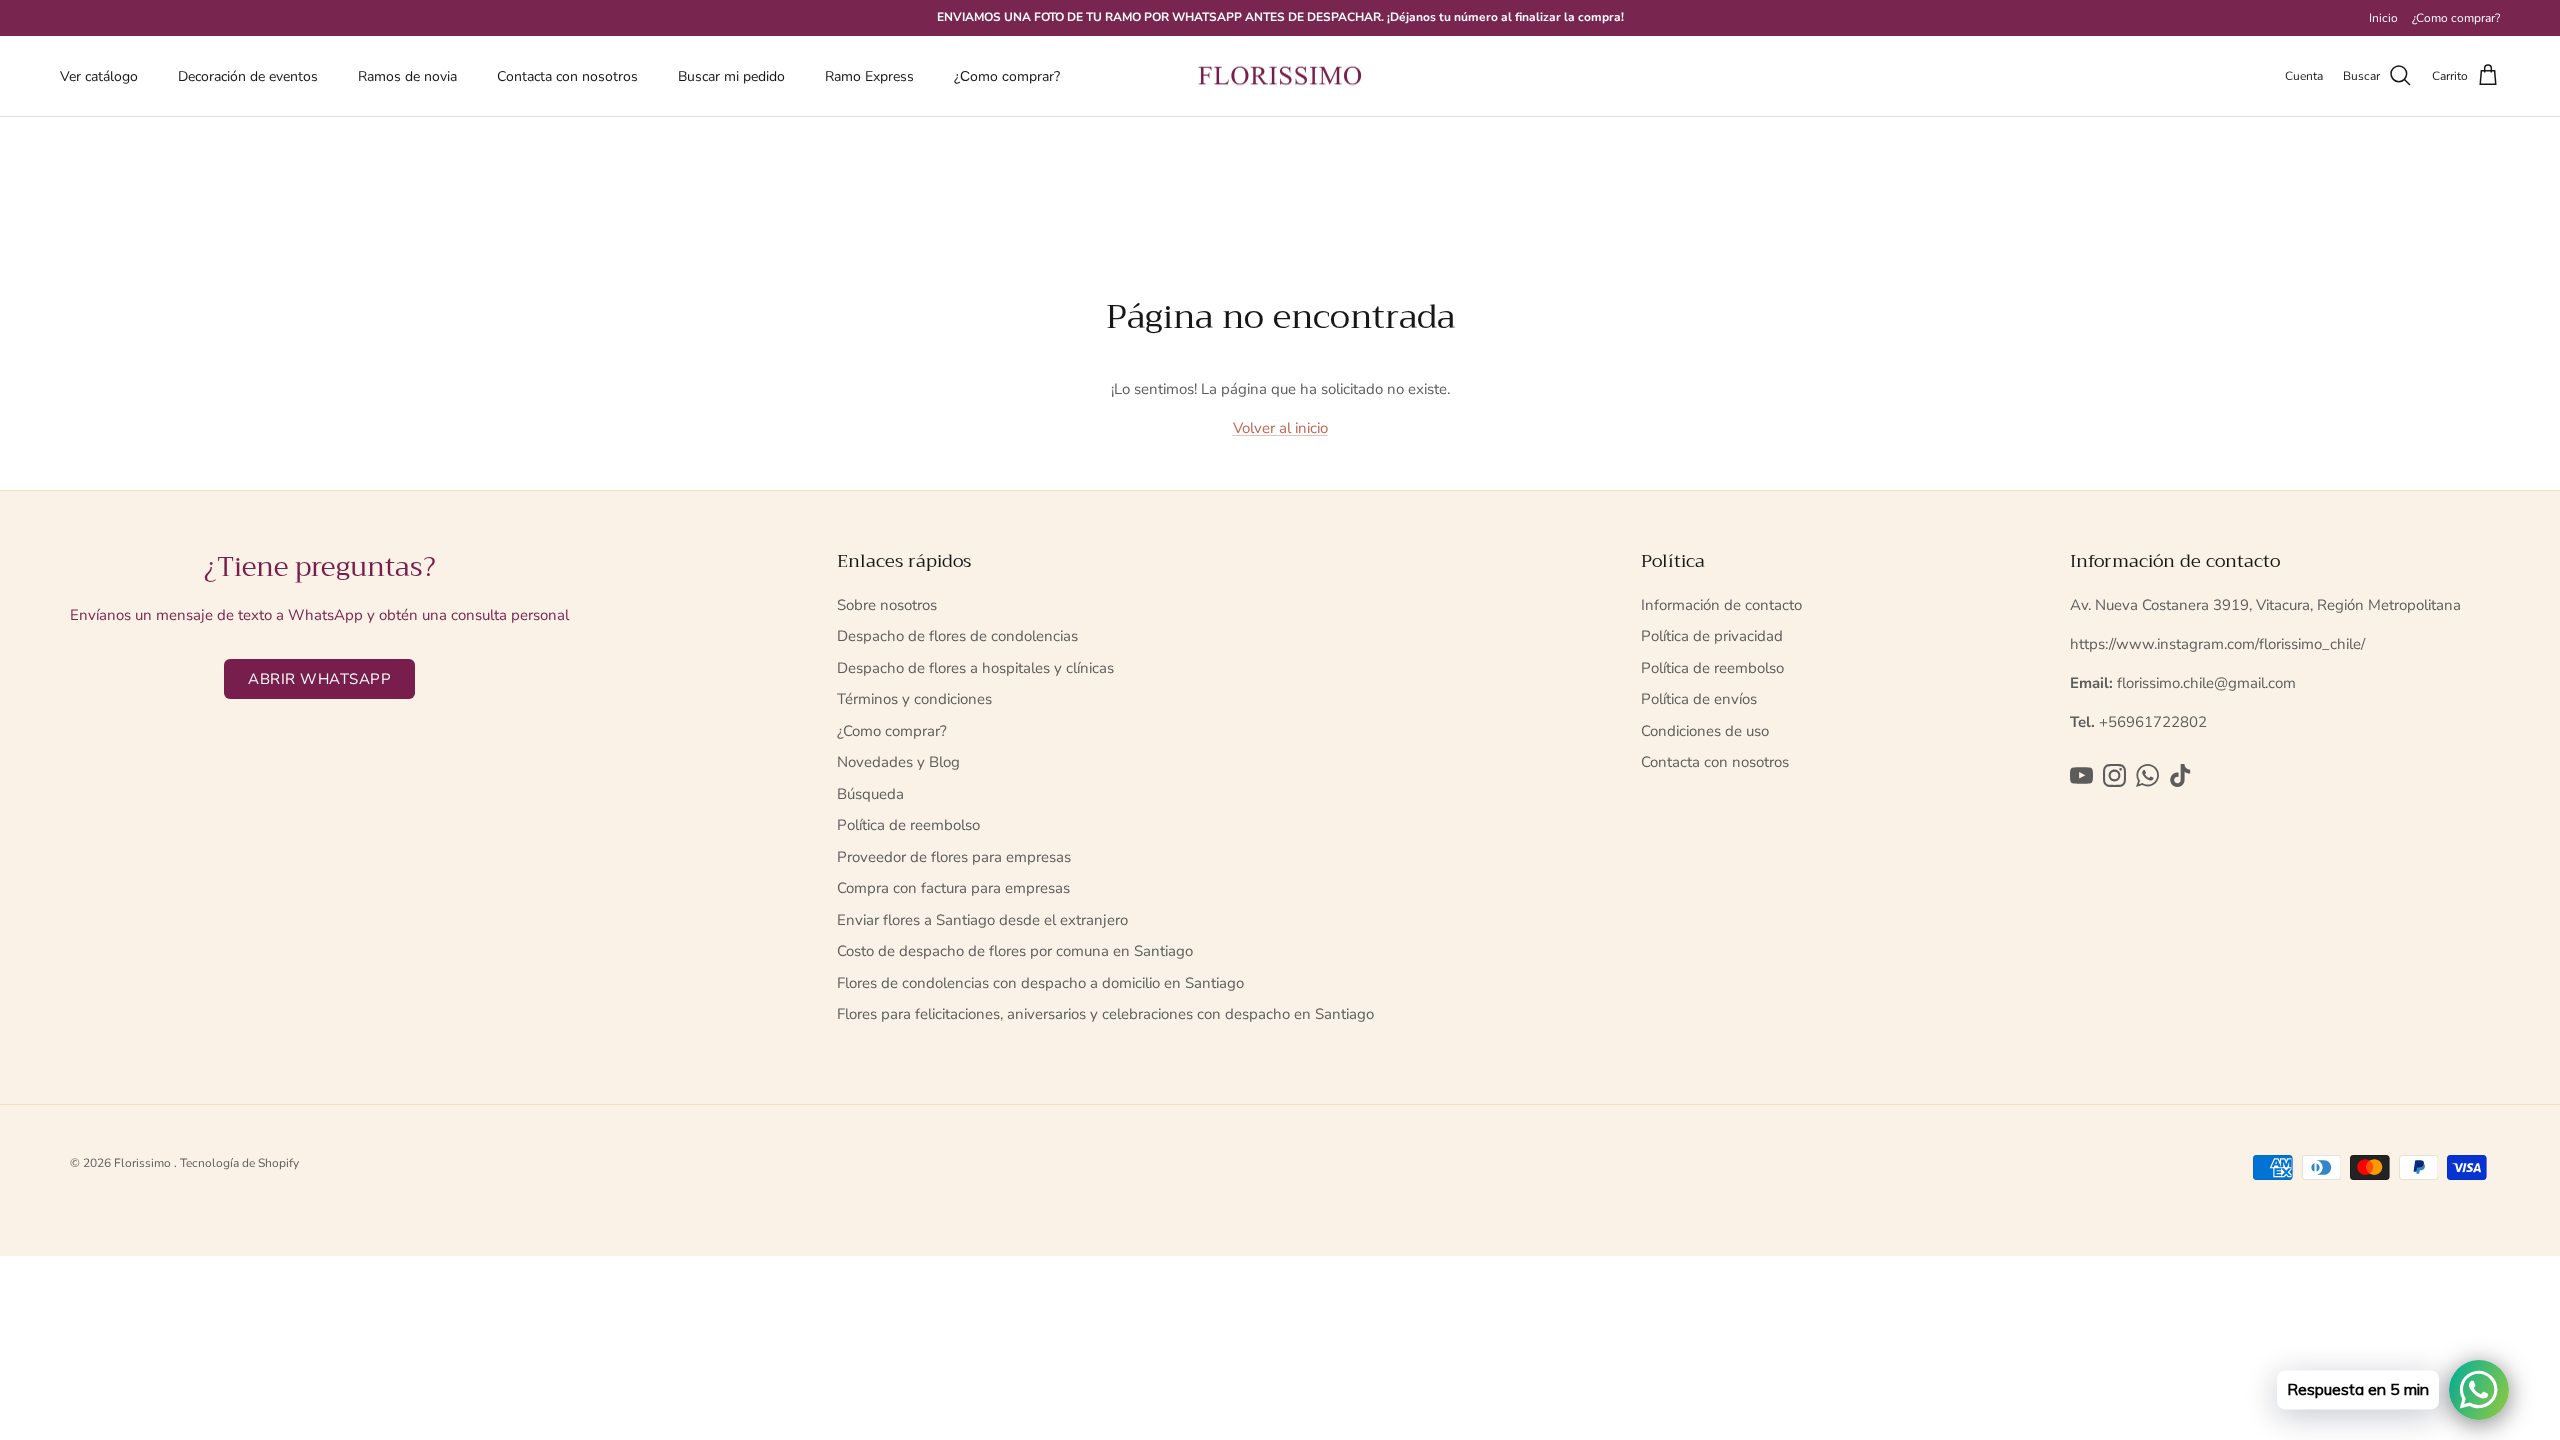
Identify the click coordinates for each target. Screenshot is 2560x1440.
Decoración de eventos (248, 76)
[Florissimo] (1280, 76)
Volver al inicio (1280, 428)
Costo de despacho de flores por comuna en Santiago (1015, 951)
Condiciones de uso (1705, 731)
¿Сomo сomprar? (1007, 76)
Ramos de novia (407, 76)
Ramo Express (869, 76)
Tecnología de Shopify (239, 1163)
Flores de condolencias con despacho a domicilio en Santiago (1040, 983)
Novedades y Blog (898, 762)
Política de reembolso (908, 825)
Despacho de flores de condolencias (957, 636)
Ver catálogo (99, 76)
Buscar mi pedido (731, 76)
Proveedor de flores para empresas (954, 857)
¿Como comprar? (2456, 18)
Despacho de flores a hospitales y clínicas (975, 668)
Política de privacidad (1712, 636)
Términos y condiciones (914, 699)
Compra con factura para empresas (953, 888)
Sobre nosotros (887, 605)
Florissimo (144, 1163)
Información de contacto (1721, 605)
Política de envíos (1699, 699)
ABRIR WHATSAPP (319, 679)
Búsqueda (870, 794)
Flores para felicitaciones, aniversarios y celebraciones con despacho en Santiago (1105, 1014)
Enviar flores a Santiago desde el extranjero (982, 920)
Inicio (2383, 18)
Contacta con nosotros (567, 76)
